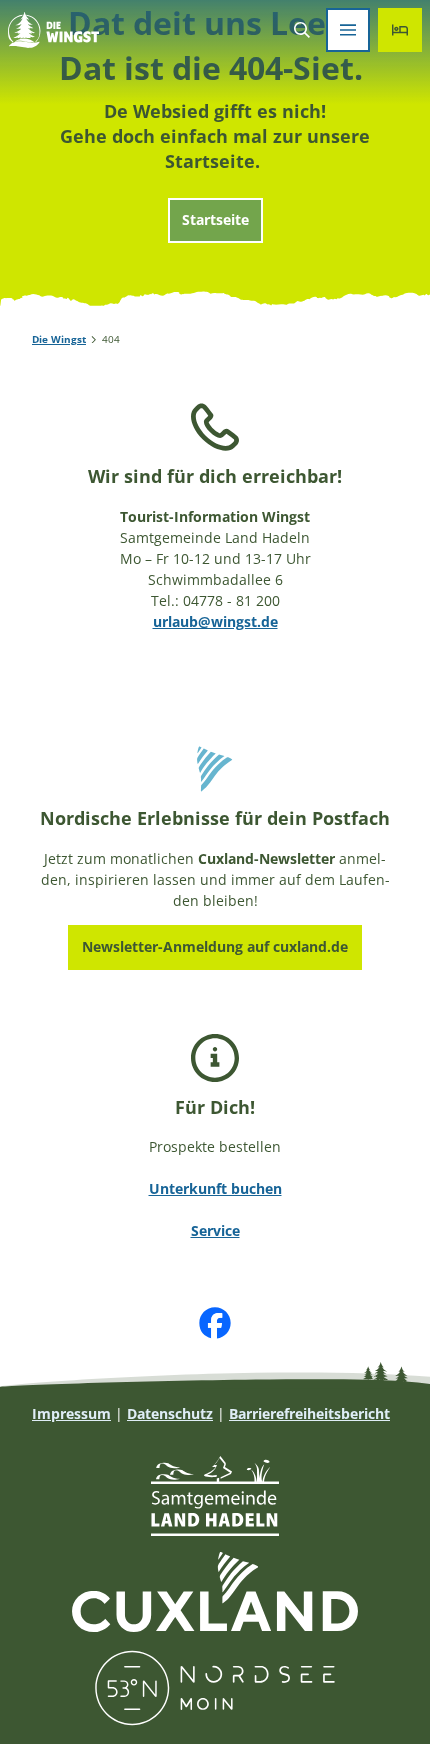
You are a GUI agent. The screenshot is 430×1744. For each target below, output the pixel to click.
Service (215, 1230)
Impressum (71, 1413)
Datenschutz (170, 1413)
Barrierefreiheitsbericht (309, 1413)
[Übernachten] (400, 30)
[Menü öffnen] (348, 30)
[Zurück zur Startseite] (53, 30)
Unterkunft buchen (215, 1188)
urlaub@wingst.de (215, 621)
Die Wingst (59, 339)
